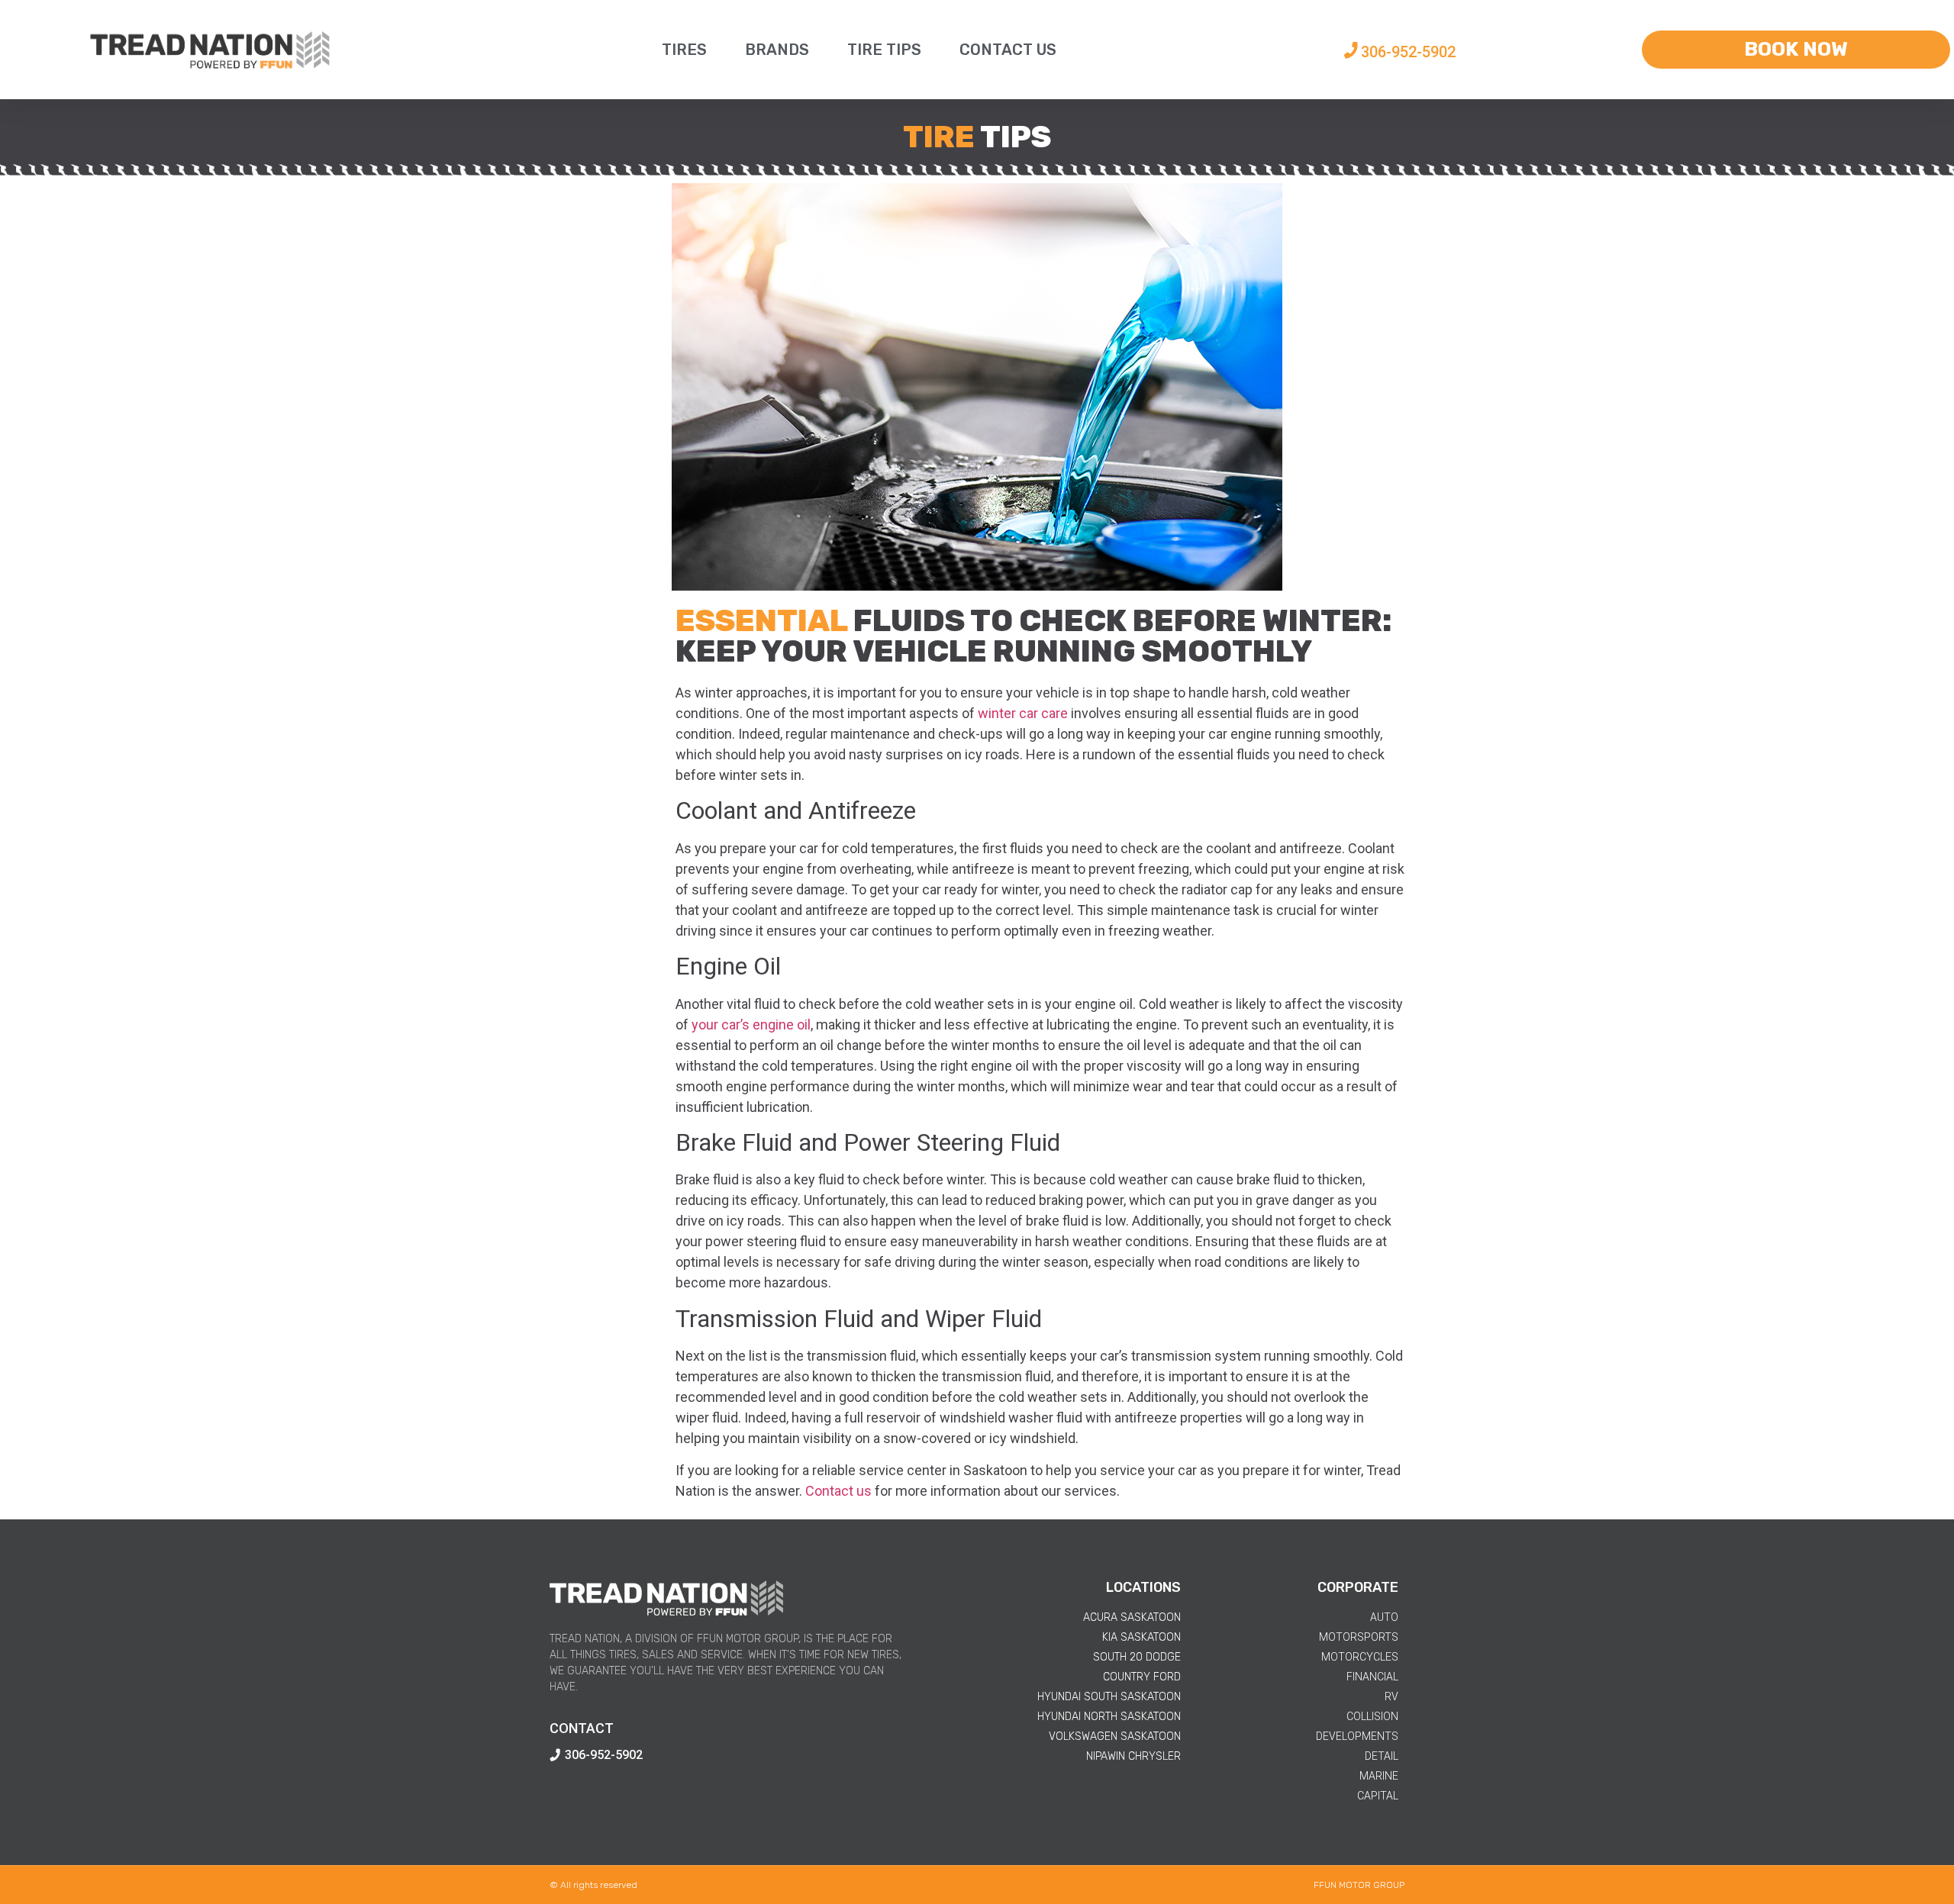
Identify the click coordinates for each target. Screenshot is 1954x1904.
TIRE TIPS (884, 50)
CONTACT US (1008, 50)
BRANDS (777, 50)
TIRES (684, 50)
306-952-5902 (1408, 52)
